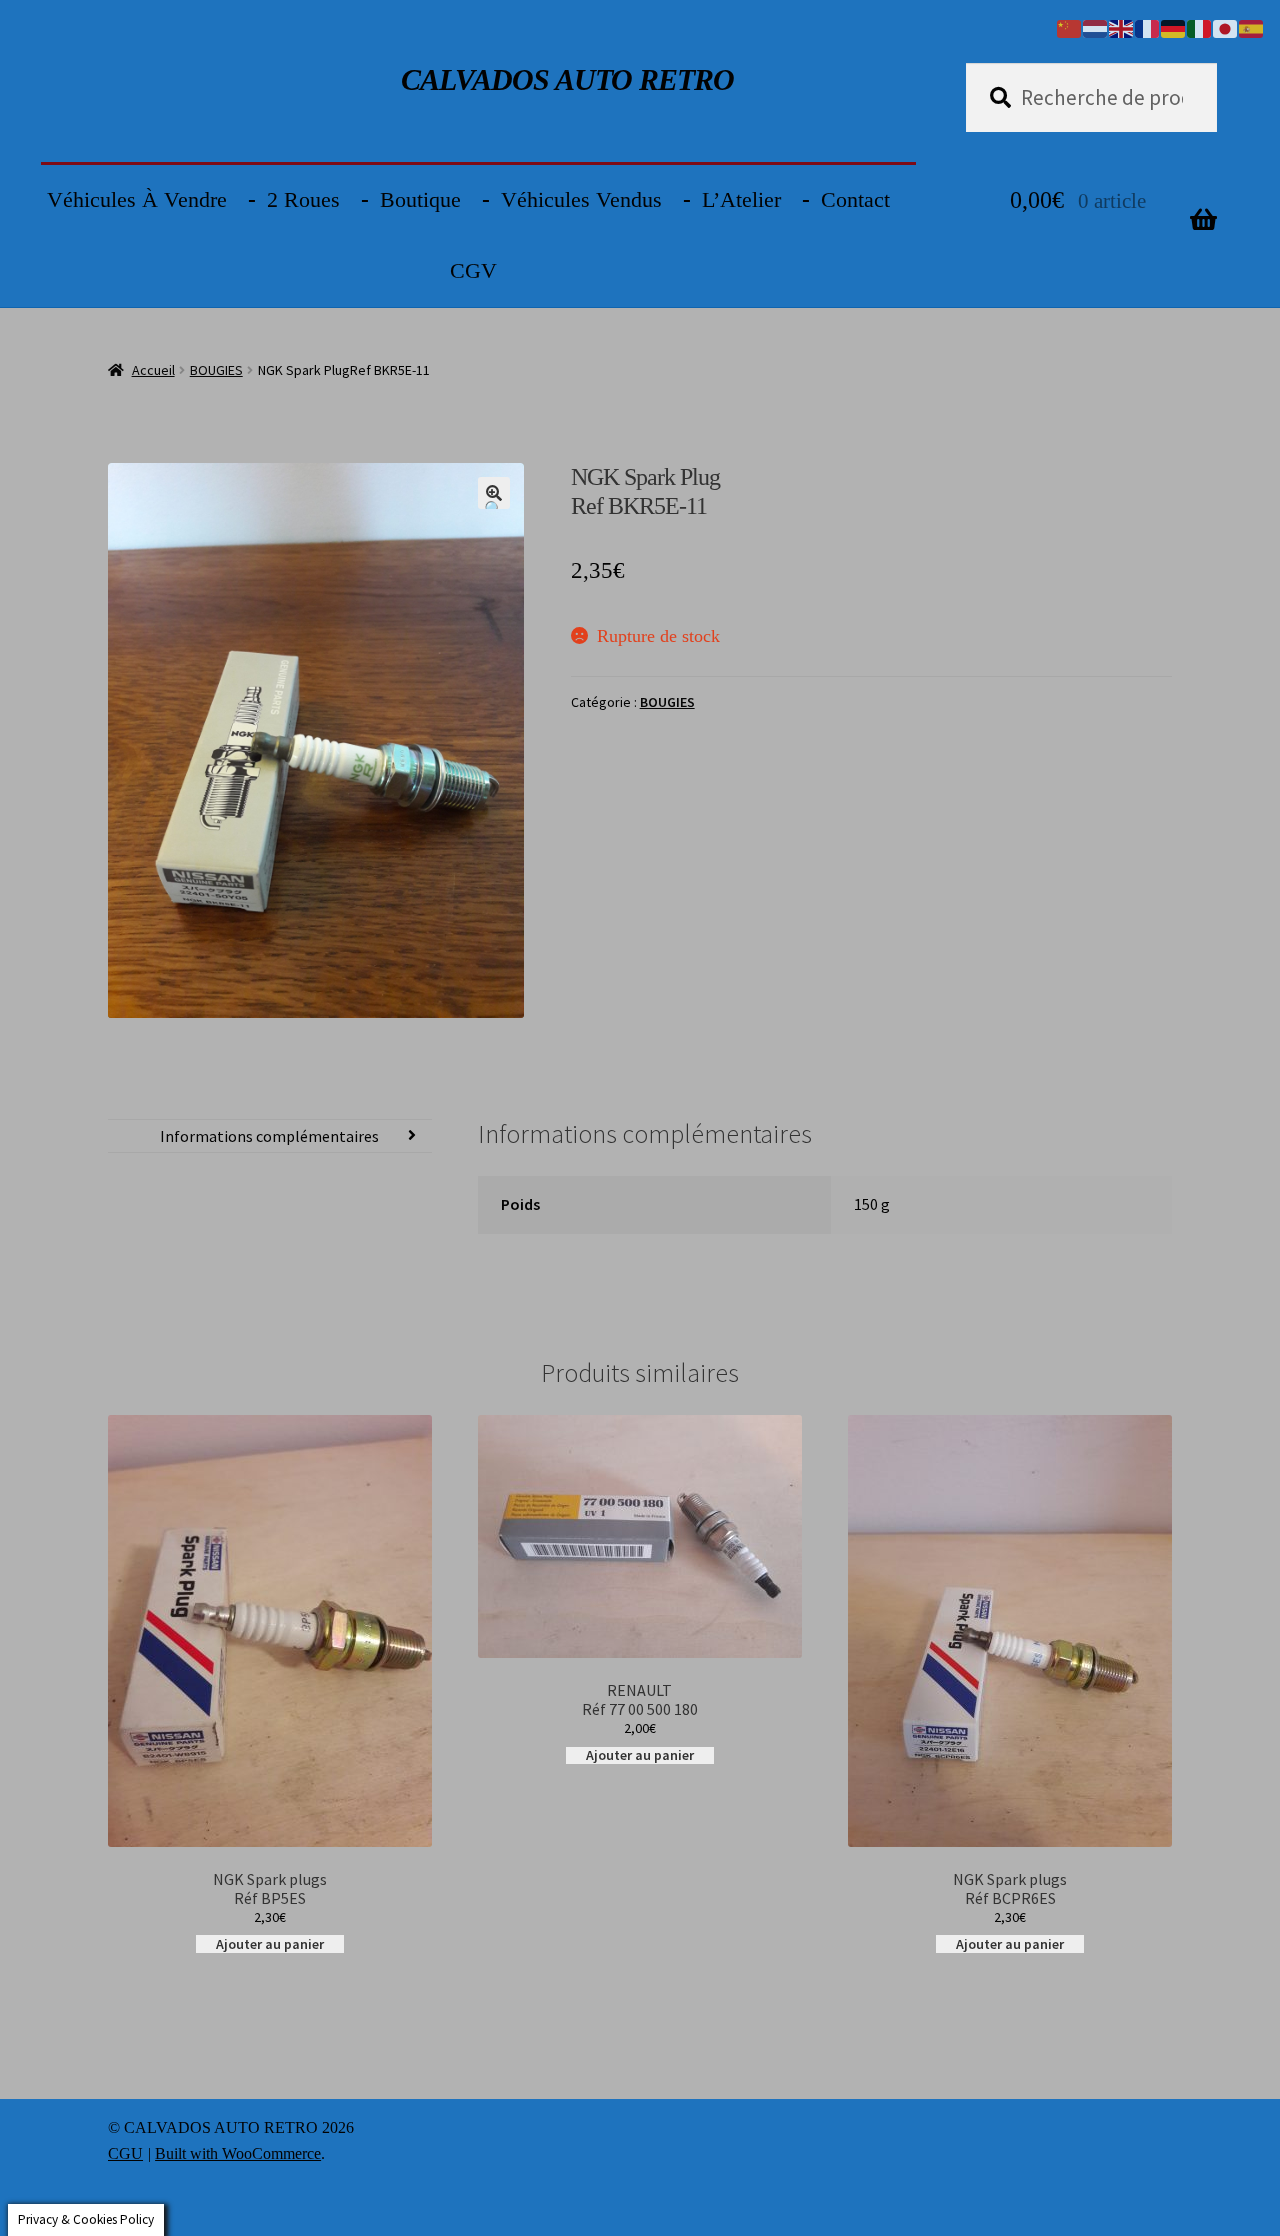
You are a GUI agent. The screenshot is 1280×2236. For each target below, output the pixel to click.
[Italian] (1200, 27)
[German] (1174, 27)
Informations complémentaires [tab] (269, 1136)
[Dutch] (1096, 27)
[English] (1122, 27)
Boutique (420, 199)
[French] (1148, 27)
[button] (494, 493)
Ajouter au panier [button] (270, 1943)
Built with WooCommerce (238, 2153)
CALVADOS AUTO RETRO (567, 79)
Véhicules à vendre (137, 199)
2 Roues (303, 199)
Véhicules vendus (581, 199)
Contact (855, 199)
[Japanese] (1226, 27)
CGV (473, 270)
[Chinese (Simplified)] (1070, 27)
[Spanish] (1252, 27)
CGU (125, 2153)
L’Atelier (741, 199)
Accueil (153, 370)
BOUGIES (216, 370)
